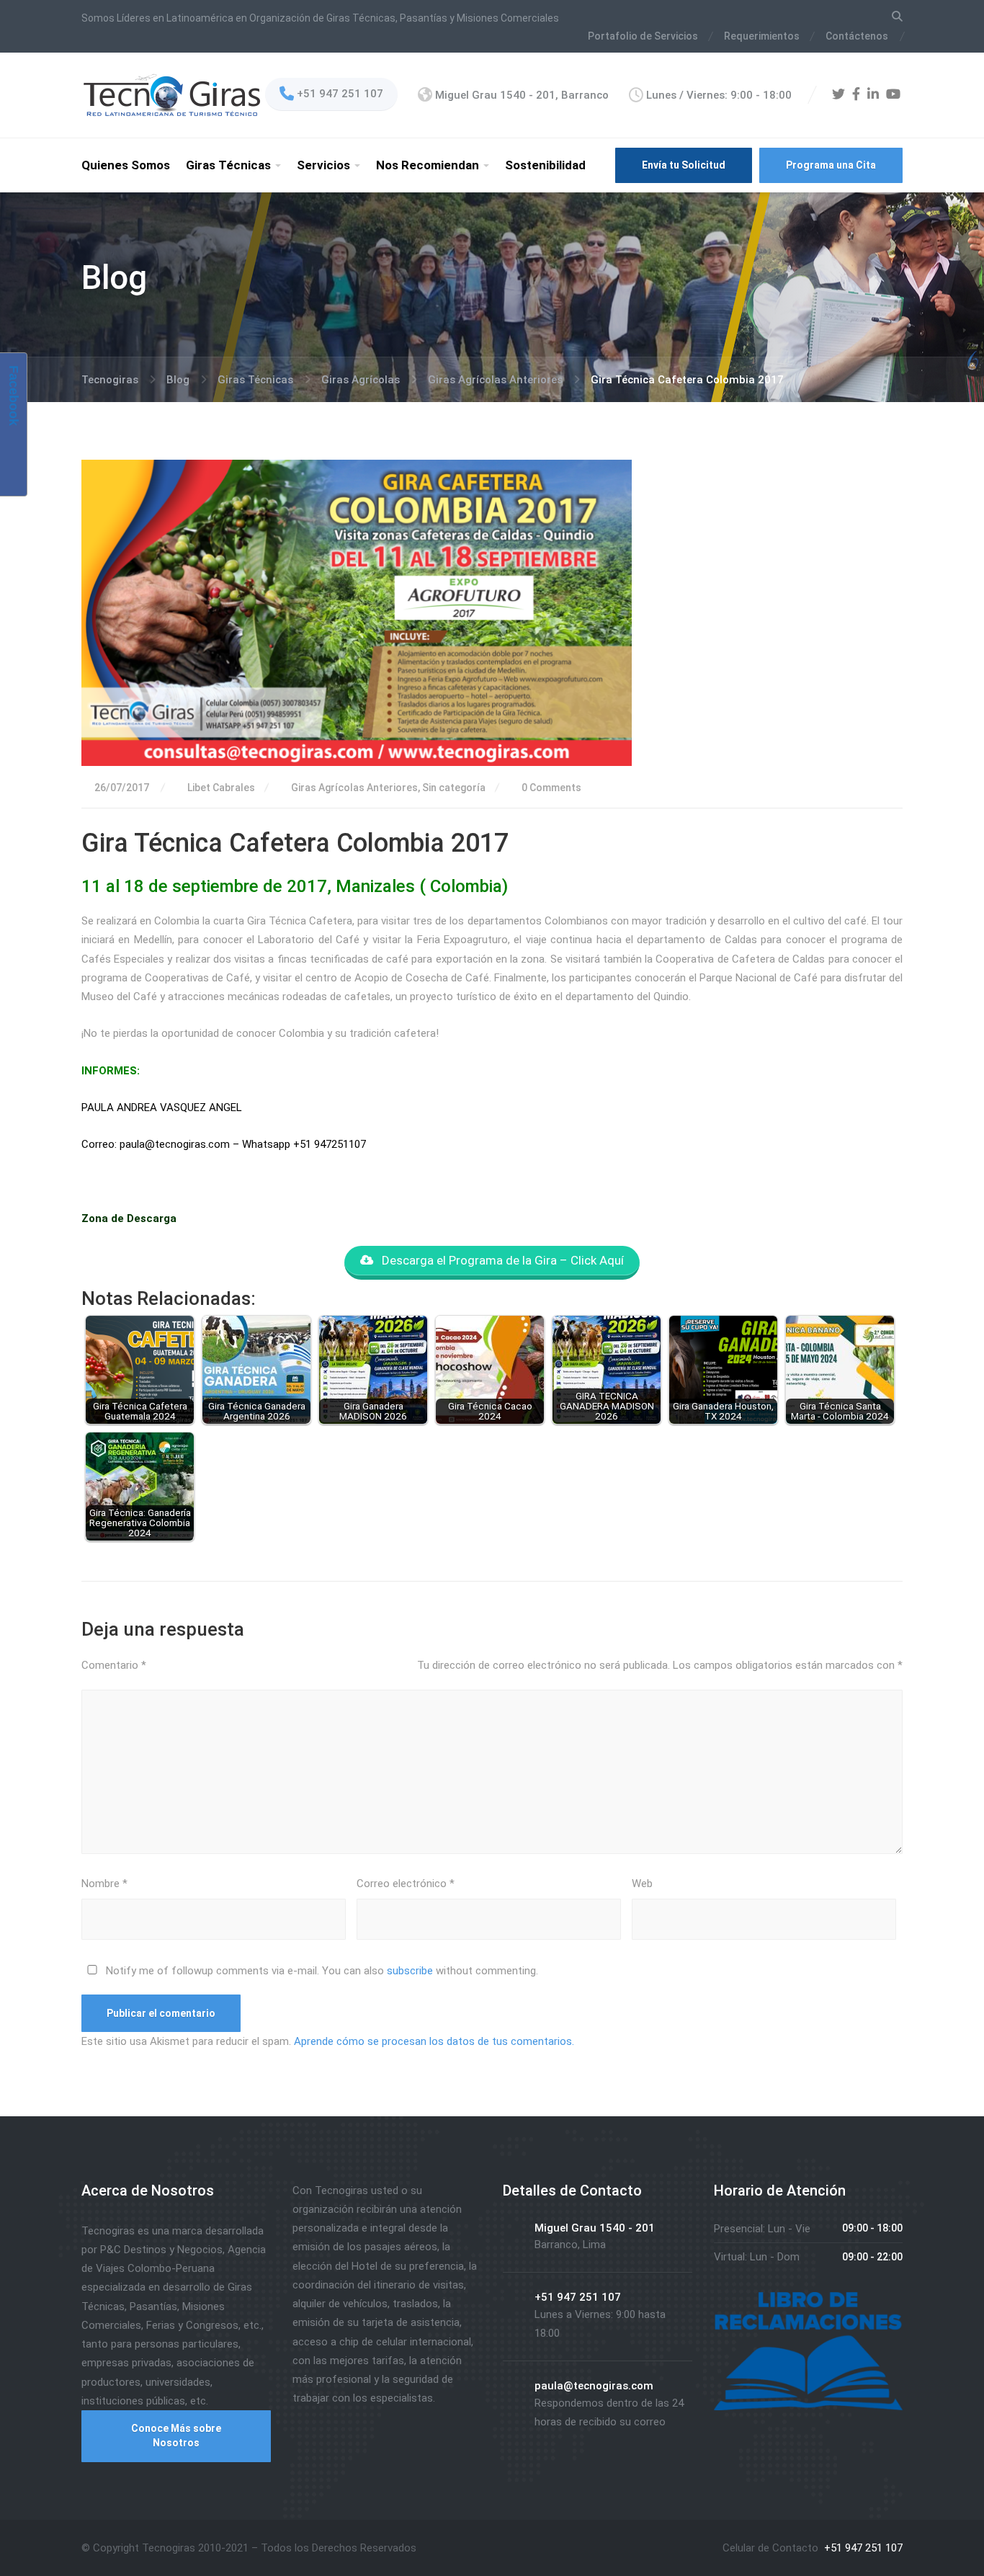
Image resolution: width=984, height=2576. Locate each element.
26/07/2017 (122, 788)
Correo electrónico (406, 1884)
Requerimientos (762, 36)
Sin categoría (454, 788)
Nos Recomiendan (428, 165)
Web (642, 1884)
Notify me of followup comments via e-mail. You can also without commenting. (321, 1971)
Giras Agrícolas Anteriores (354, 788)
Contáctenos (857, 36)
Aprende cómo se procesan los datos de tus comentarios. (434, 2041)
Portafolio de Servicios (643, 36)
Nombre (104, 1884)
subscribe (410, 1971)
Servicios (323, 165)
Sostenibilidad (545, 165)
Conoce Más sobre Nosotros (176, 2435)
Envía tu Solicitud (684, 165)
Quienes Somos (126, 165)
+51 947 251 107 (862, 2548)
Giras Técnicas (228, 165)
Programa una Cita (831, 165)
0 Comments (550, 788)
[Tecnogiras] (172, 94)
